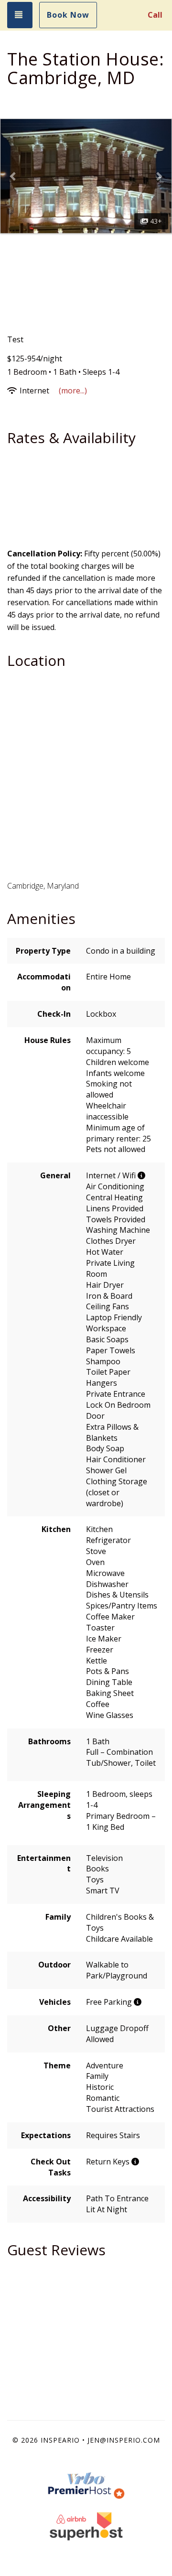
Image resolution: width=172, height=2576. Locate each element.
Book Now (68, 15)
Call (155, 15)
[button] (13, 176)
